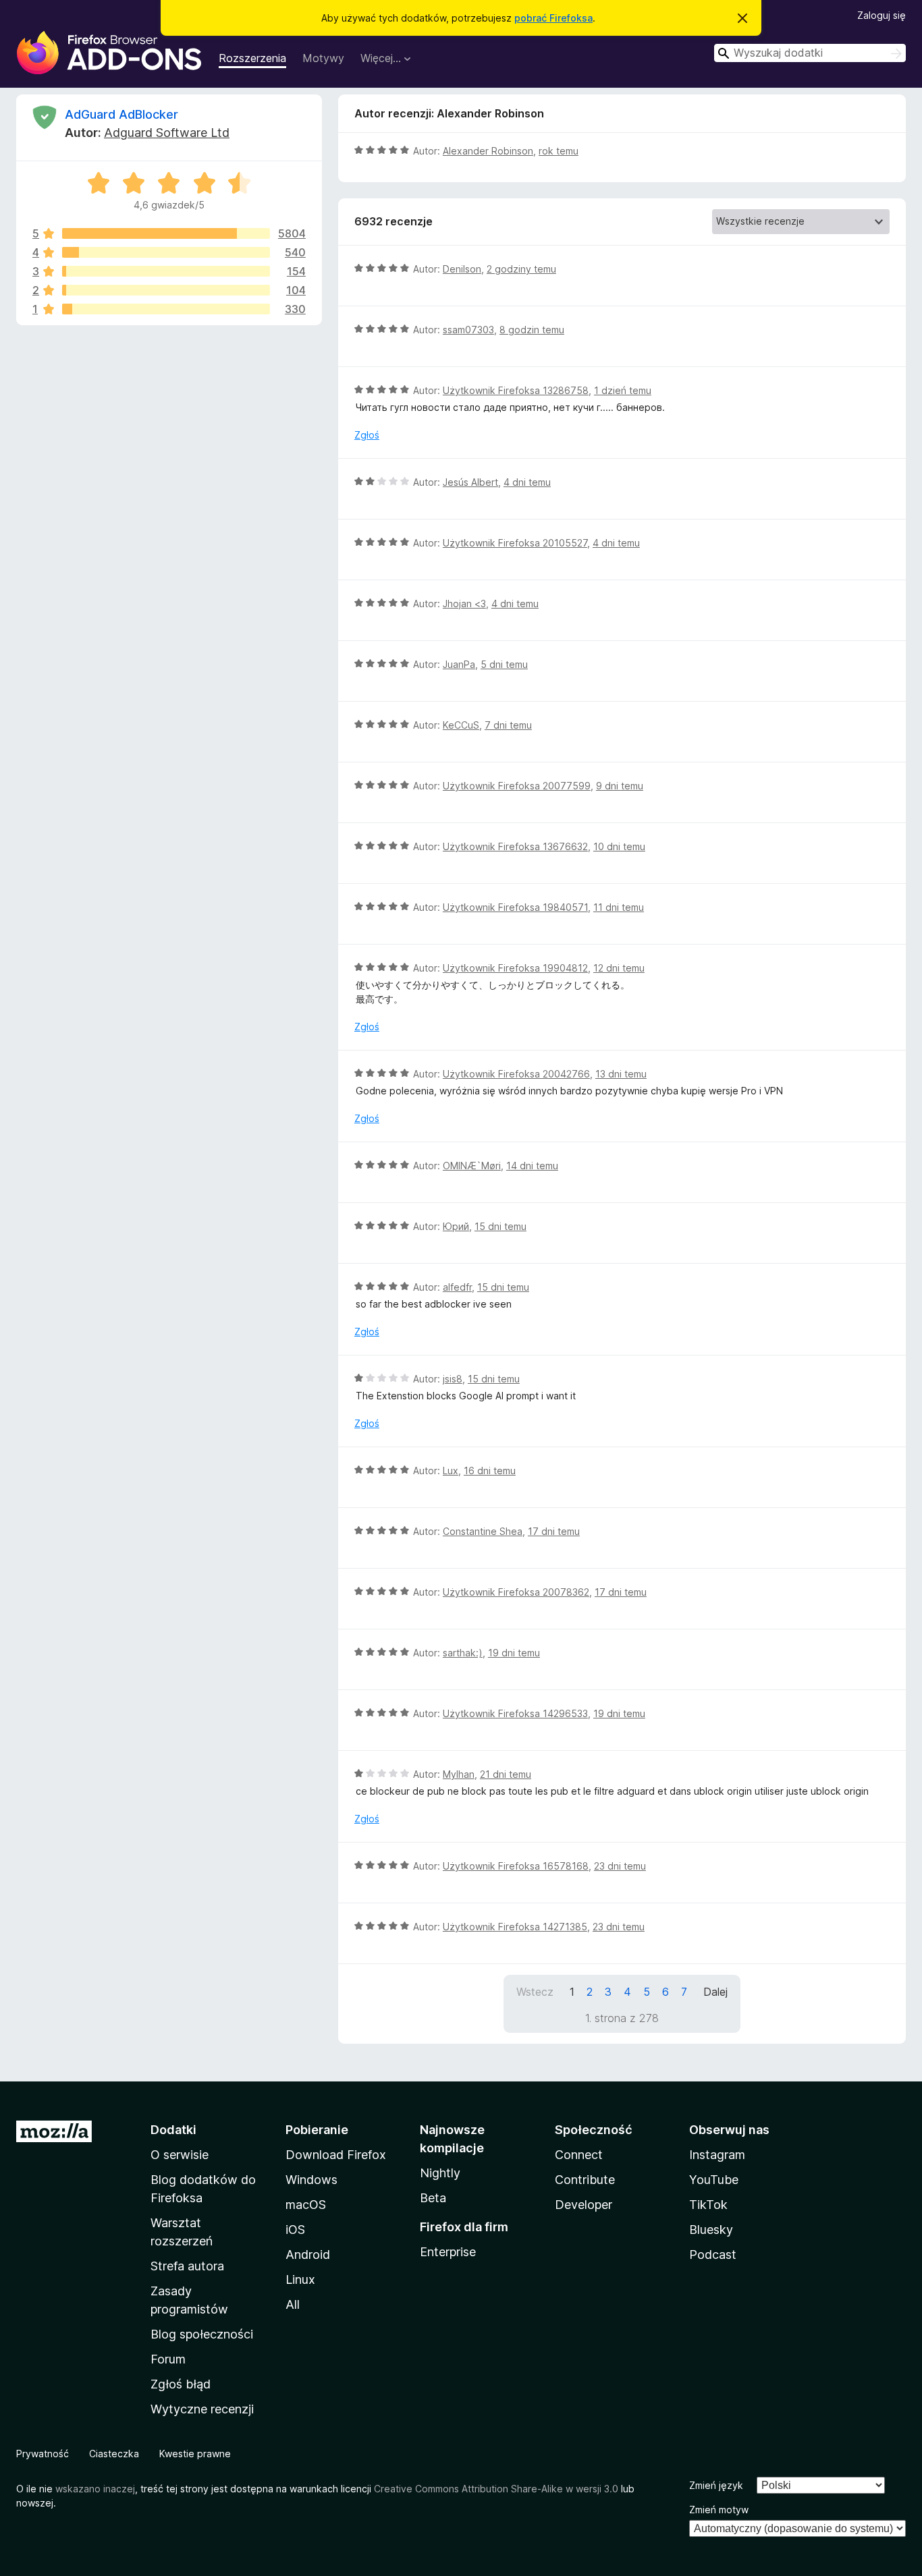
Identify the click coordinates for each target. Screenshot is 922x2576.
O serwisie (180, 2155)
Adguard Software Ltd (167, 133)
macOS (306, 2205)
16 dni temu (490, 1471)
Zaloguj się (882, 15)
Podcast (713, 2255)
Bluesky (711, 2230)
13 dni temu (621, 1074)
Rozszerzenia (252, 58)
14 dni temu (532, 1166)
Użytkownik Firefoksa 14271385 (515, 1927)
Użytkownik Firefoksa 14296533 (515, 1713)
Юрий (456, 1226)
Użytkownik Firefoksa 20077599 (517, 786)
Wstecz (535, 1992)
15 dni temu (500, 1226)
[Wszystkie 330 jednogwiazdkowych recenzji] (166, 309)
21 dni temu (506, 1774)
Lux (451, 1471)
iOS (295, 2230)
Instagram (717, 2155)
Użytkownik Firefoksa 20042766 (516, 1074)
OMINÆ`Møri (472, 1166)
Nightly (440, 2173)
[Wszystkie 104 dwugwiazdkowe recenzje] (166, 290)
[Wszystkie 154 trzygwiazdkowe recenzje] (166, 271)
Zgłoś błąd (181, 2384)
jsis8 (453, 1379)
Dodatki (173, 2130)
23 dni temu (620, 1866)
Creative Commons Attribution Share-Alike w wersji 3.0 (496, 2489)
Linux (300, 2279)
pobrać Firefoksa (553, 18)
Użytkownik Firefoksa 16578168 (516, 1866)
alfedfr (457, 1287)
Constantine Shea (483, 1531)
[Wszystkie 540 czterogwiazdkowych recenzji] (166, 252)
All (293, 2304)
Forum (168, 2359)
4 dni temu (527, 482)
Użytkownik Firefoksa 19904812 (515, 968)
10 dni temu (619, 846)
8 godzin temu (532, 330)
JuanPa (459, 664)
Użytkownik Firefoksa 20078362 (516, 1592)
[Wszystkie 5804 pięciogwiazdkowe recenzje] (166, 233)
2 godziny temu (521, 269)
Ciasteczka (114, 2454)
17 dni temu (554, 1531)
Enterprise (448, 2252)
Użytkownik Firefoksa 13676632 (515, 846)
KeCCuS (461, 725)
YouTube (714, 2180)
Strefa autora (187, 2266)
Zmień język (716, 2485)
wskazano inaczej (95, 2489)
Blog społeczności (202, 2334)
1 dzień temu (623, 390)
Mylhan (459, 1774)
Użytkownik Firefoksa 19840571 (515, 907)
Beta (433, 2198)
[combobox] (810, 53)
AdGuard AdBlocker (121, 114)
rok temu (559, 151)
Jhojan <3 (464, 604)
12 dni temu (619, 968)
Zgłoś (367, 435)
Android (308, 2255)
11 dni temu (619, 907)
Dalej (715, 1992)
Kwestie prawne (195, 2454)
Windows (311, 2180)
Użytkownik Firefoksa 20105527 (515, 543)
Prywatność (43, 2454)
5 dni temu (504, 664)
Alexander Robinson (488, 151)
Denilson (462, 269)
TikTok (708, 2205)
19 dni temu (514, 1653)
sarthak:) (463, 1653)
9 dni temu (620, 786)
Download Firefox (336, 2155)
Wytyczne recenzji (202, 2409)
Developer (584, 2205)
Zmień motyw (719, 2510)
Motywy (323, 58)
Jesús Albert (470, 482)
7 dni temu (508, 725)
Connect (579, 2155)
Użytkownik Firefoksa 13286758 (516, 390)
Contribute (585, 2180)
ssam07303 (468, 330)
